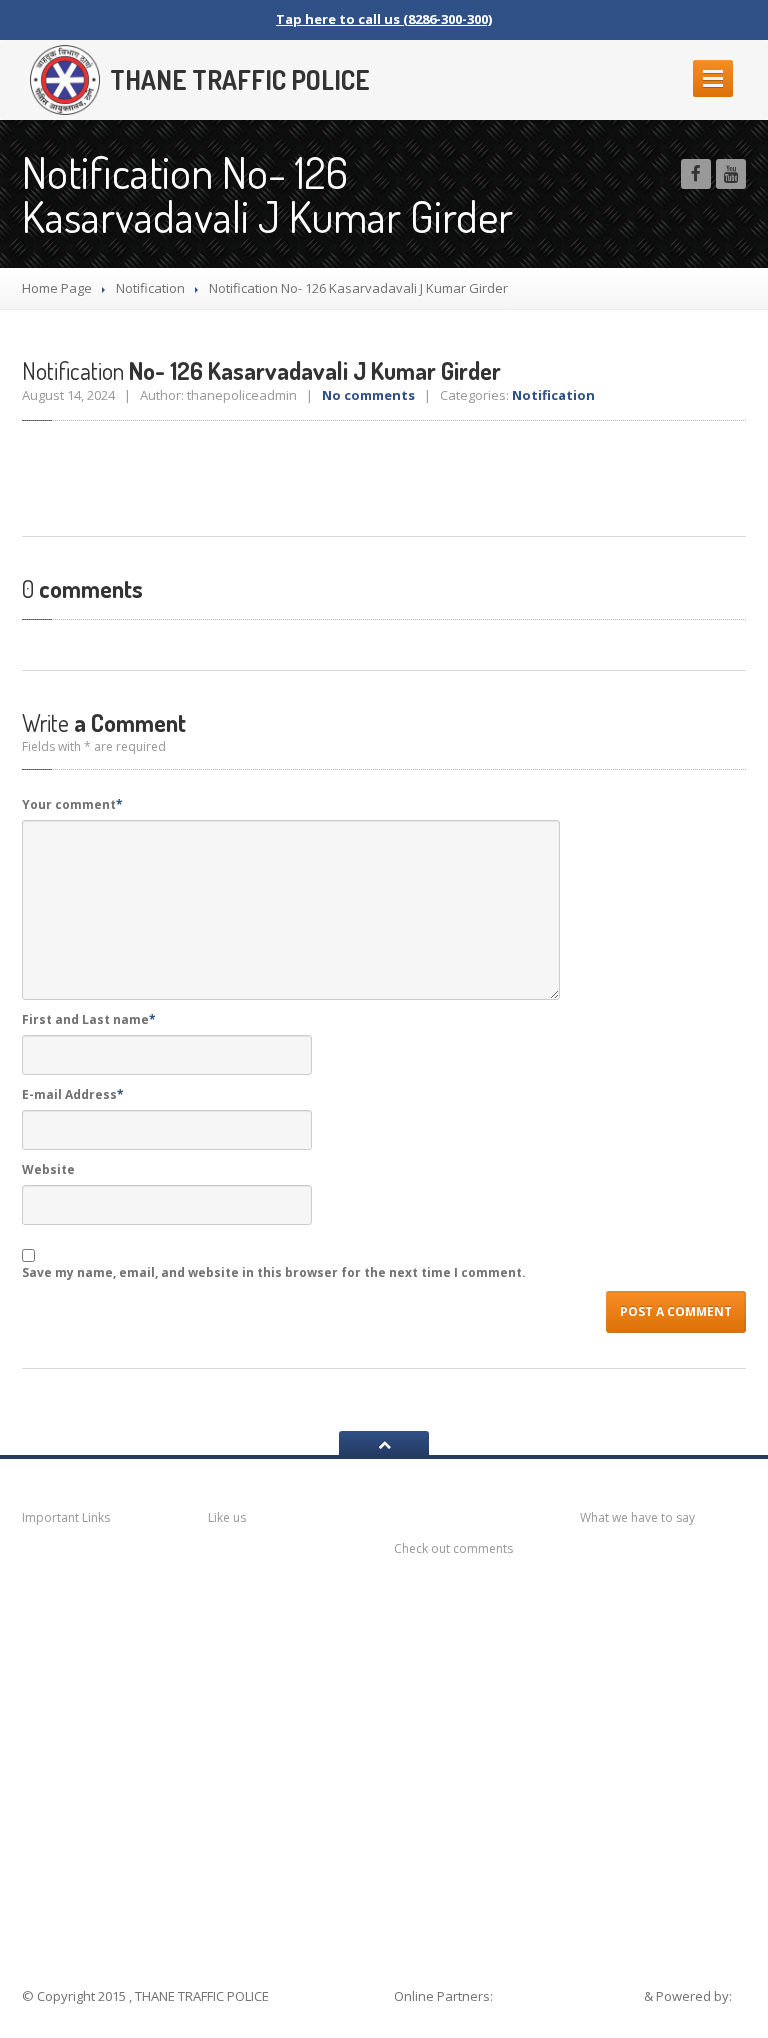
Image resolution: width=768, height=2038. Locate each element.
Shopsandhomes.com (570, 1996)
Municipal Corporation (81, 1608)
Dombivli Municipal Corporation (101, 1714)
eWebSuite (431, 2016)
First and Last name (89, 1019)
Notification (150, 288)
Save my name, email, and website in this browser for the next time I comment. (274, 1272)
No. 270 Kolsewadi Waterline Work (667, 1586)
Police (68, 1813)
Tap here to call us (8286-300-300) (384, 19)
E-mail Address (73, 1094)
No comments (368, 395)
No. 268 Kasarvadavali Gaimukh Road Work (667, 1706)
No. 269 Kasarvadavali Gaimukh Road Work (667, 1646)
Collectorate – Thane (102, 1898)
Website (48, 1169)
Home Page (57, 288)
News (67, 1564)
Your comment (72, 804)
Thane (69, 1852)
